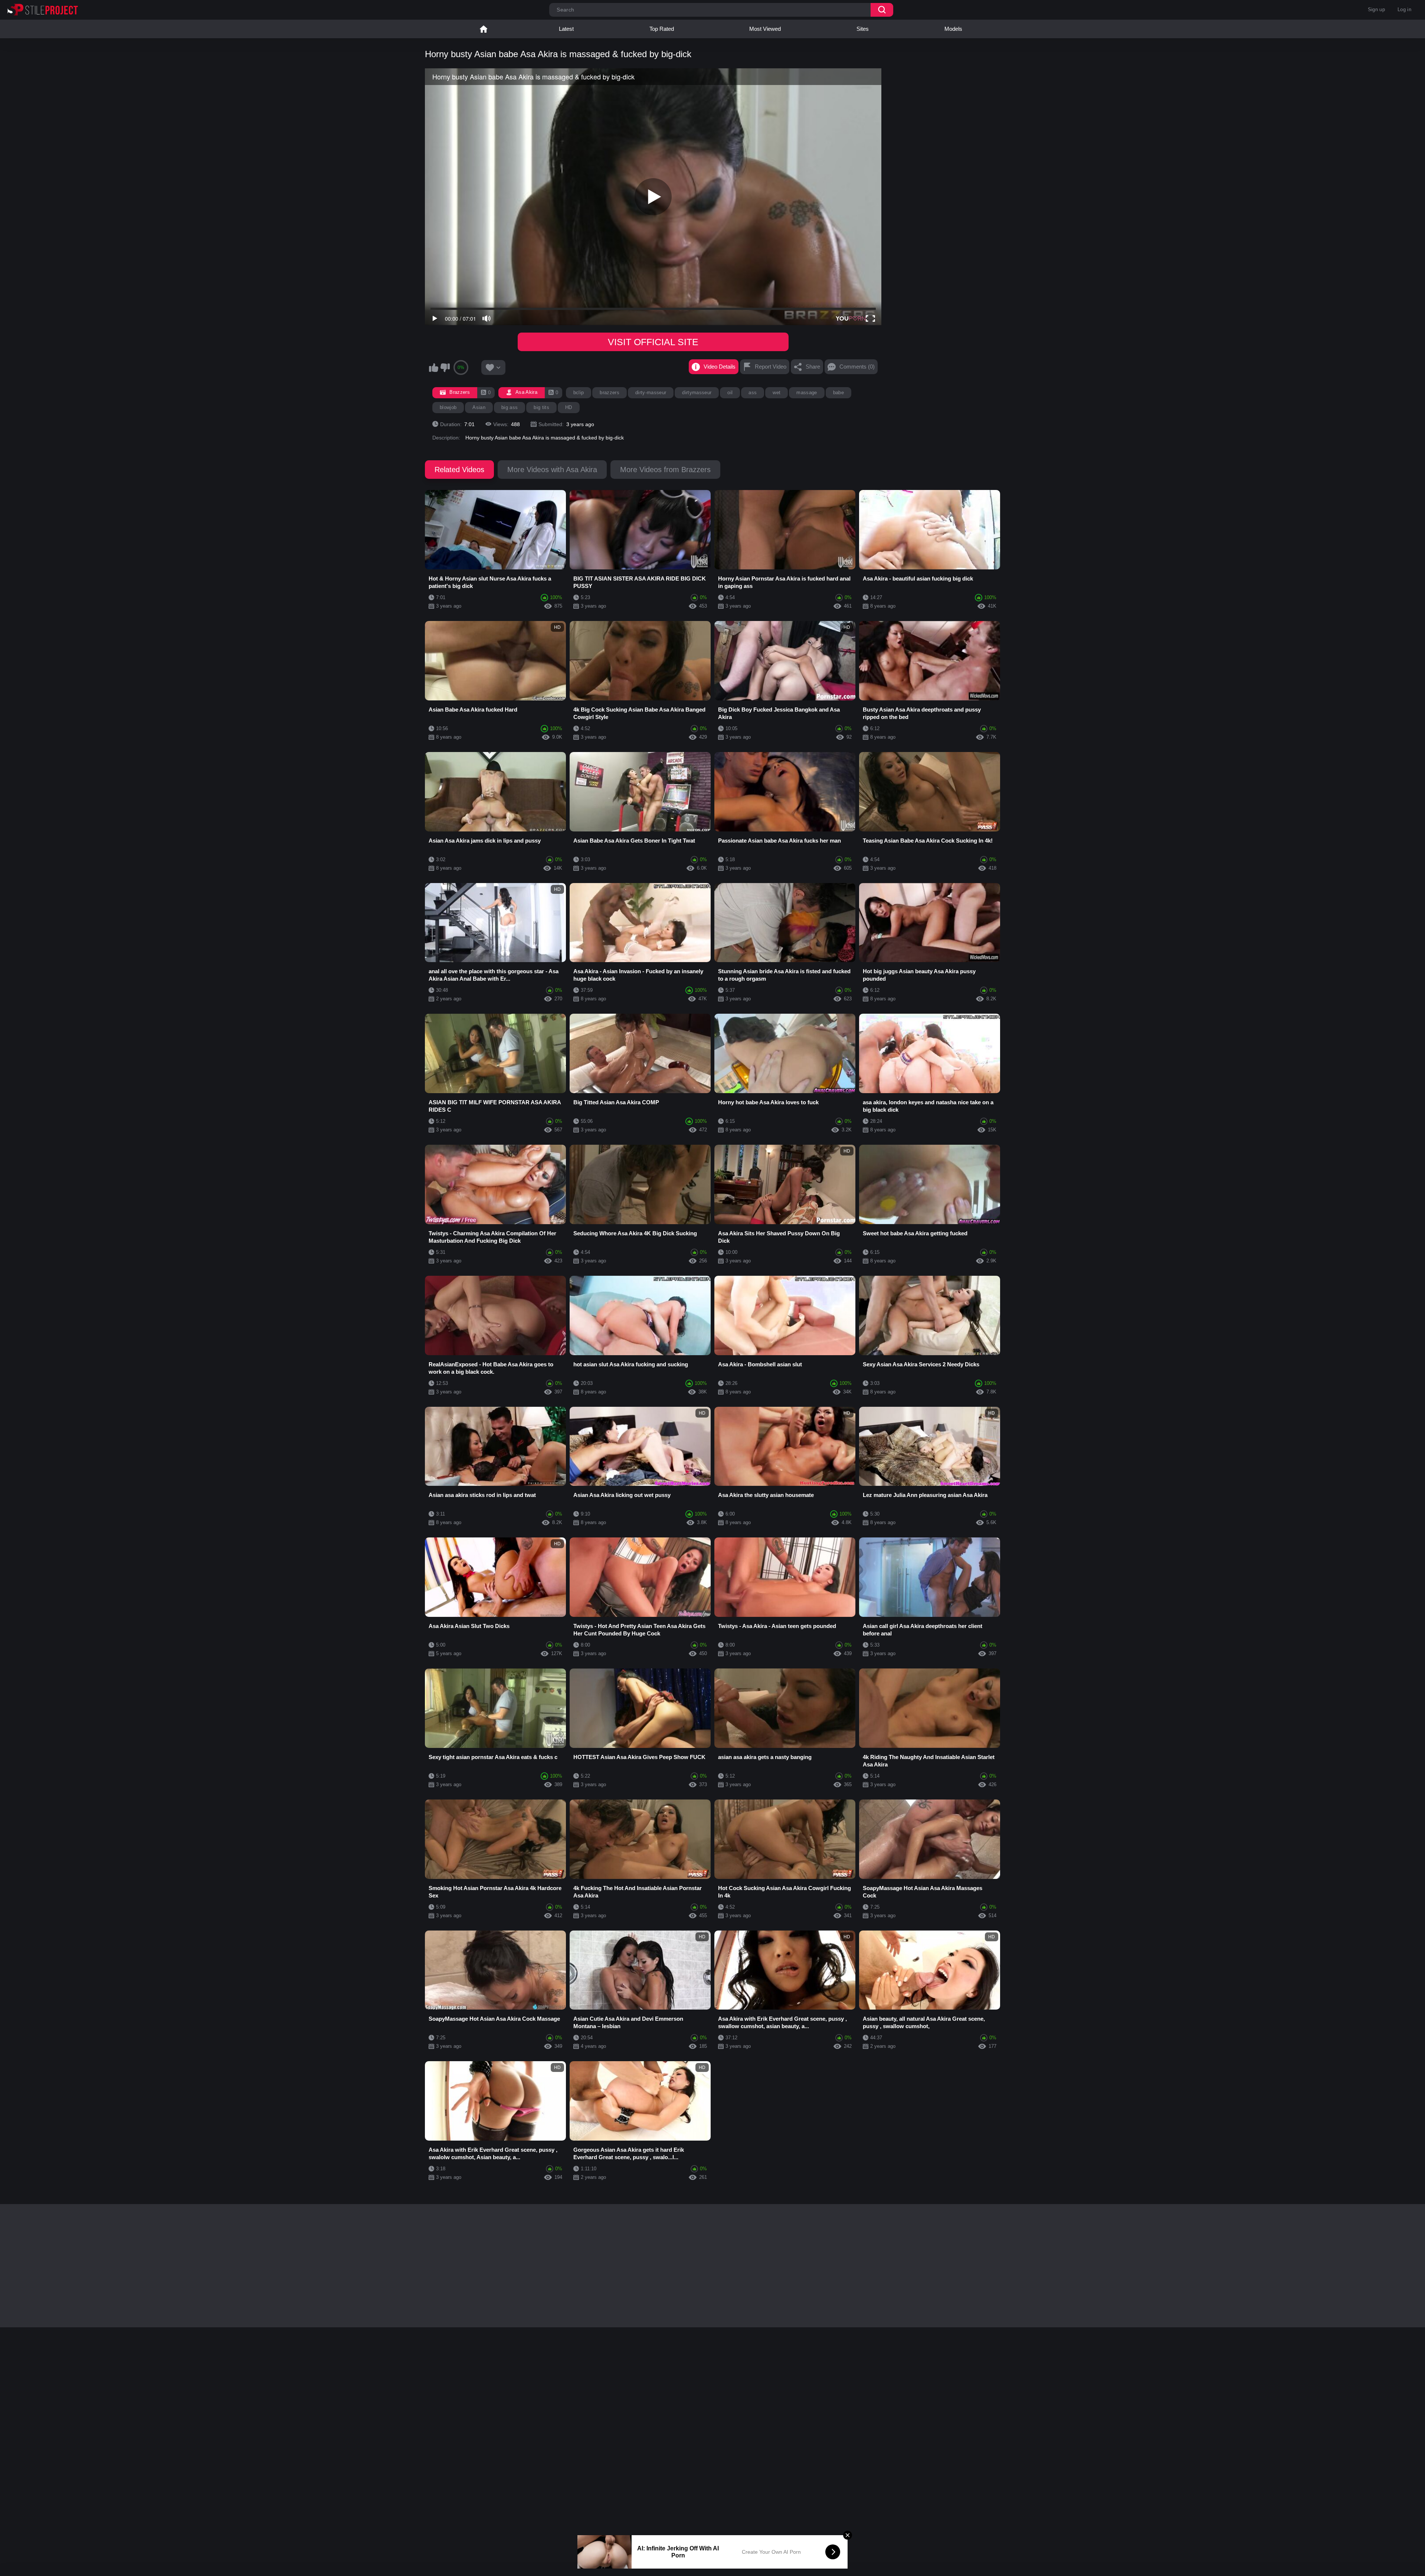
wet (777, 393)
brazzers (610, 393)
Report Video (771, 367)
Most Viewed (765, 29)
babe (838, 393)
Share (813, 367)
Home (484, 29)
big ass (510, 407)
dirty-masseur (651, 393)
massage (807, 393)
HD (569, 407)
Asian (479, 407)
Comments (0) (857, 367)
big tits (541, 407)
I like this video (433, 367)
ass (753, 393)
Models (953, 29)
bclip (579, 393)
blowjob (448, 407)
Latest (566, 29)
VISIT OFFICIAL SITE (653, 342)
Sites (863, 29)
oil (730, 393)
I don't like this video (445, 367)
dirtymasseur (697, 393)
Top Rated (662, 29)
